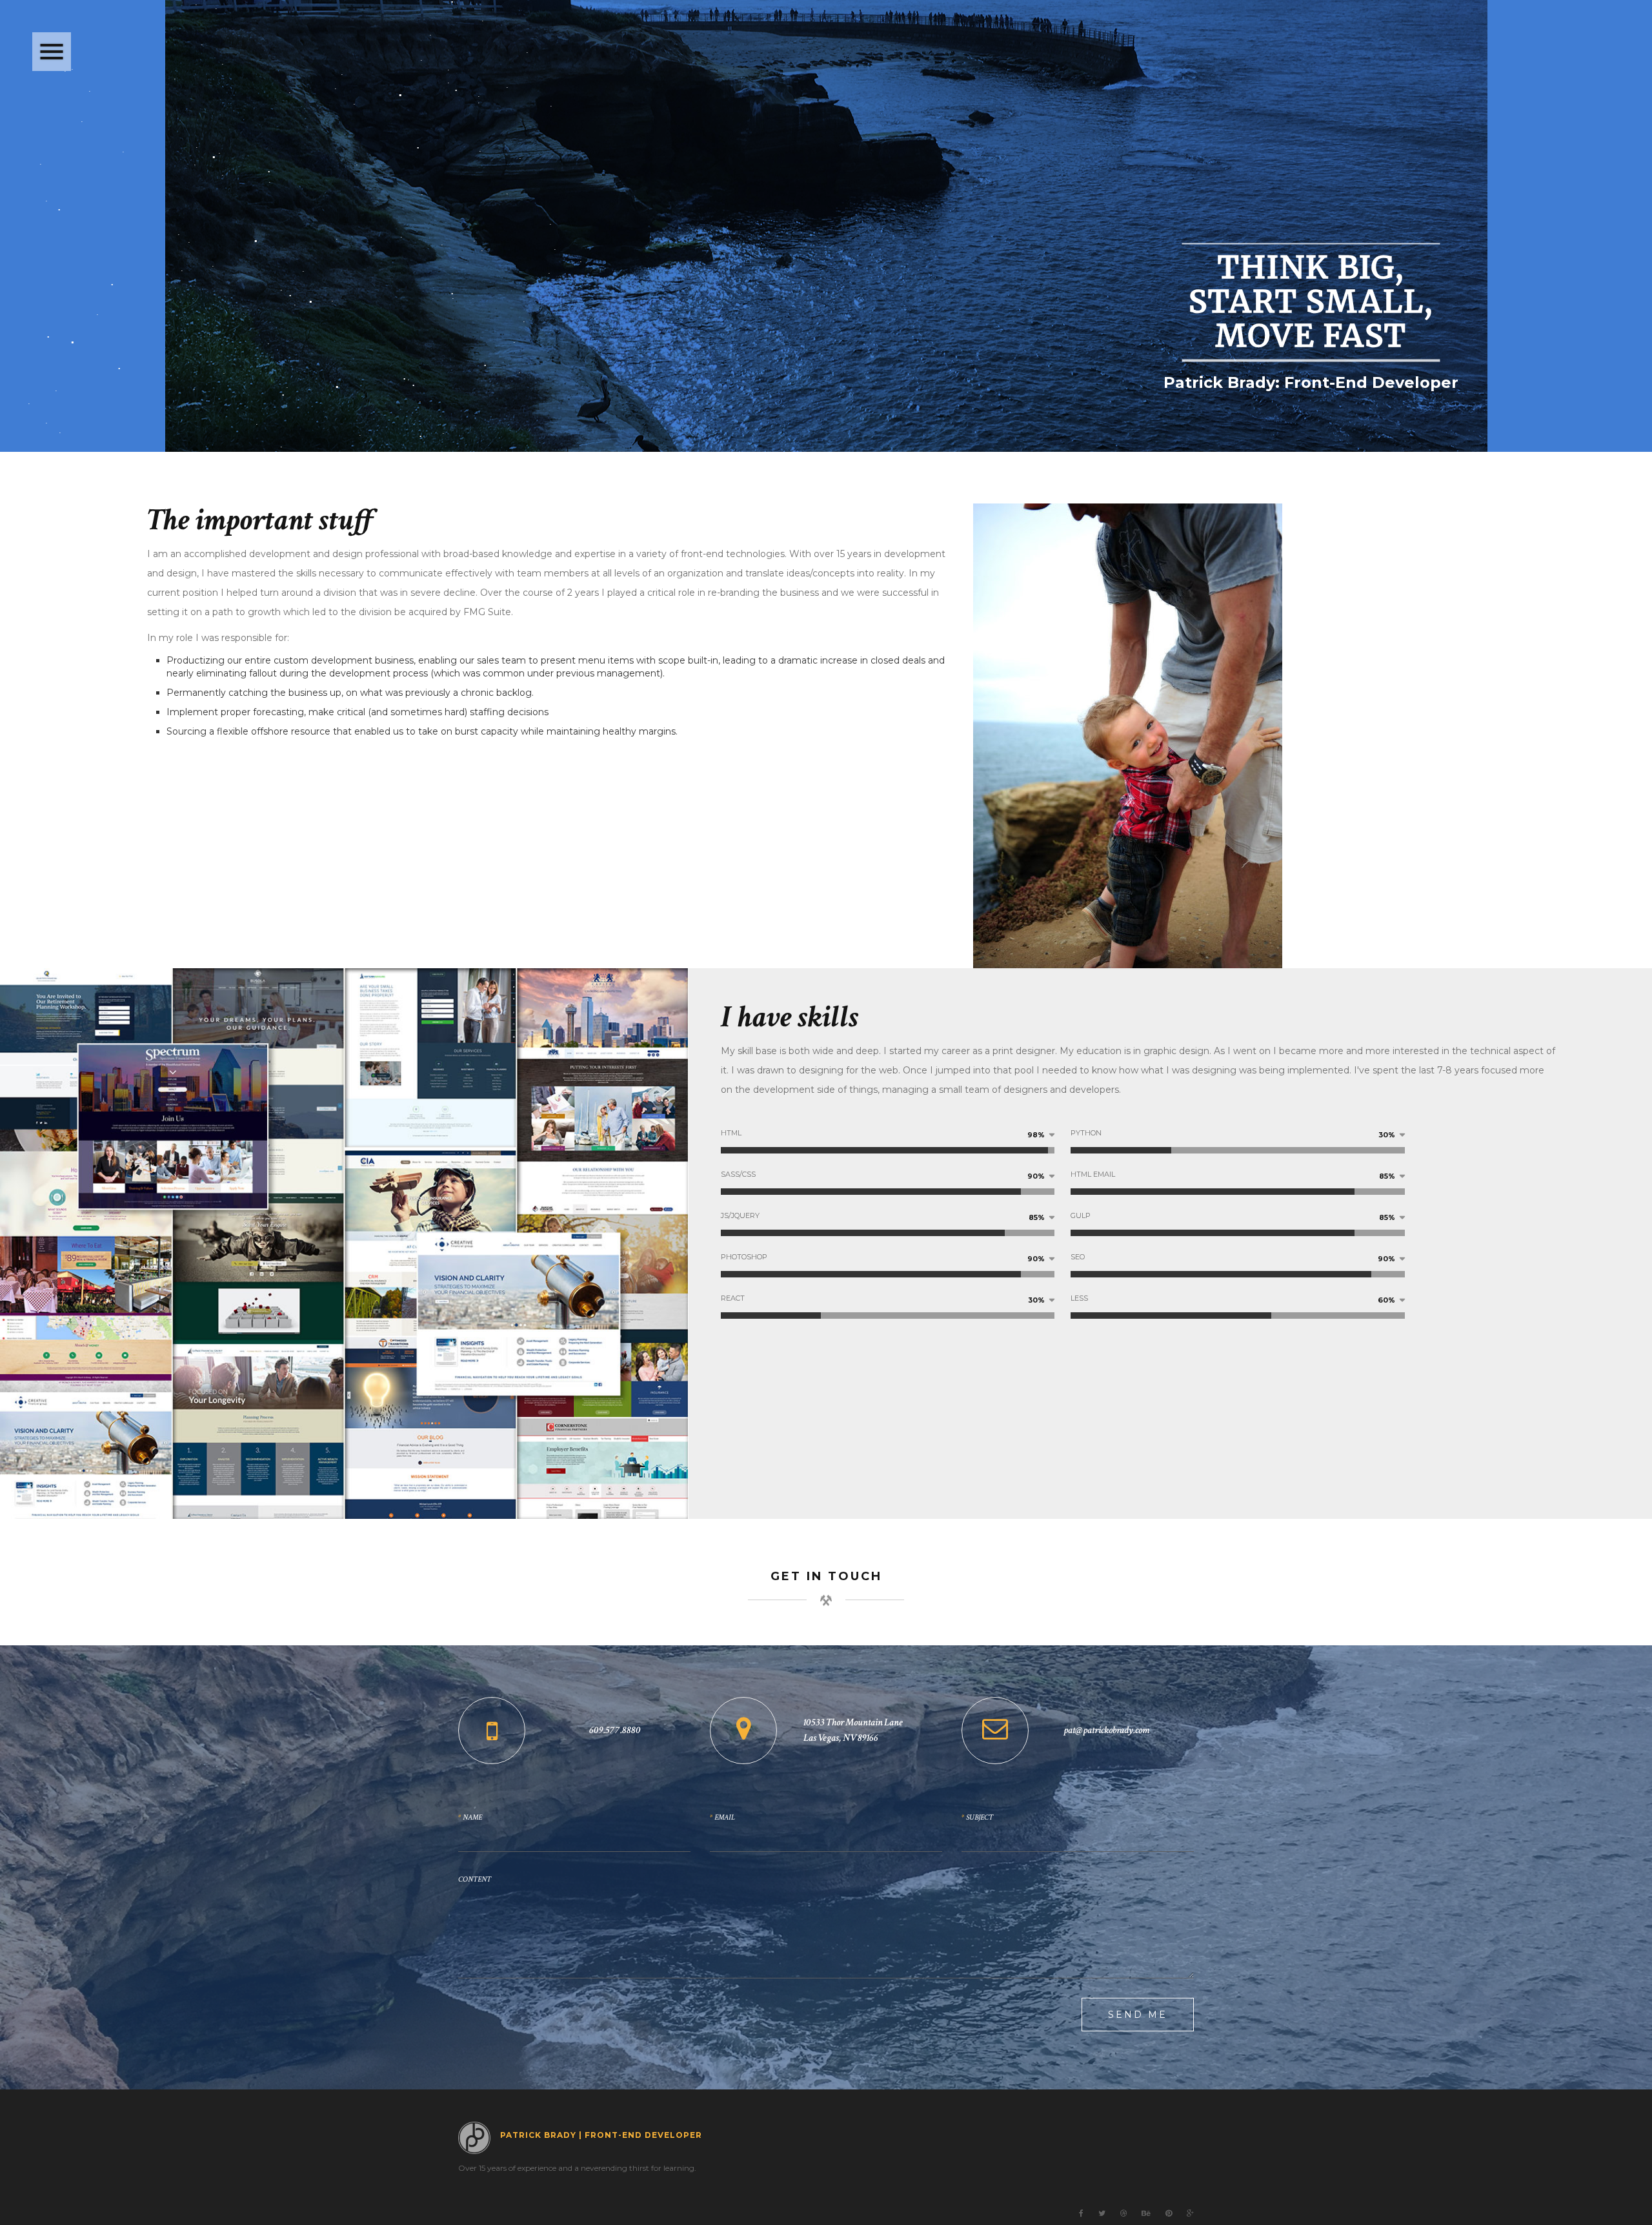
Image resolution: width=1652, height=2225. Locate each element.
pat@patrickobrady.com (1106, 1730)
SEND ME (1138, 2015)
